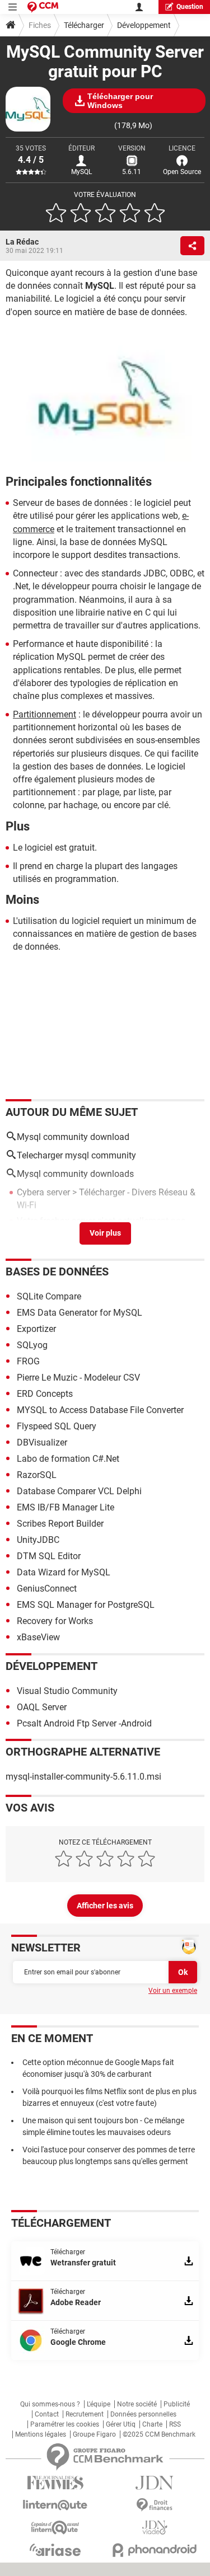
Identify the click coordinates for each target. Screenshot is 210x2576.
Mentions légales (41, 2434)
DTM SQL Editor (49, 1556)
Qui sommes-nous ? (50, 2404)
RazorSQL (37, 1475)
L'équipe (99, 2404)
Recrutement (85, 2414)
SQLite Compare (49, 1296)
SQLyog (32, 1345)
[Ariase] (55, 2550)
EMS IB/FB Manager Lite (66, 1507)
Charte (152, 2424)
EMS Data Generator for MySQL (80, 1313)
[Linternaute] (55, 2505)
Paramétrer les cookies (65, 2424)
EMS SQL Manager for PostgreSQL (86, 1605)
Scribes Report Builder (60, 1524)
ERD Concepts (45, 1394)
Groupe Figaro (94, 2434)
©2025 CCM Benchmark (159, 2434)
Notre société (137, 2404)
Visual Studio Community (67, 1691)
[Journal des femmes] (55, 2483)
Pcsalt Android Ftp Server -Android (84, 1723)
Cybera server (43, 1192)
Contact (47, 2414)
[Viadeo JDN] (155, 2528)
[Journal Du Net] (155, 2483)
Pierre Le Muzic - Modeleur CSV (78, 1378)
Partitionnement (45, 714)
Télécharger (84, 25)
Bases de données (57, 1271)
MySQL (81, 172)
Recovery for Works (55, 1621)
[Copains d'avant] (55, 2528)
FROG (28, 1361)
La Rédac (22, 242)
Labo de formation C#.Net (68, 1459)
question (190, 7)
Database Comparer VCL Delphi (79, 1491)
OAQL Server (42, 1707)
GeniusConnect (47, 1589)
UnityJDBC (38, 1540)
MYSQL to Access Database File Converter (100, 1410)
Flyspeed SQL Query (57, 1426)
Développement (144, 25)
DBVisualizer (42, 1442)
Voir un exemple (173, 1991)
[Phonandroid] (155, 2550)
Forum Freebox (161, 1234)
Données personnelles (143, 2414)
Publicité (177, 2404)
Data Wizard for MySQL (64, 1572)
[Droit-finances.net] (155, 2505)
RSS (175, 2424)
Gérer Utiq (121, 2424)
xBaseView (38, 1637)
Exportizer (36, 1329)
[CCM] (43, 7)
